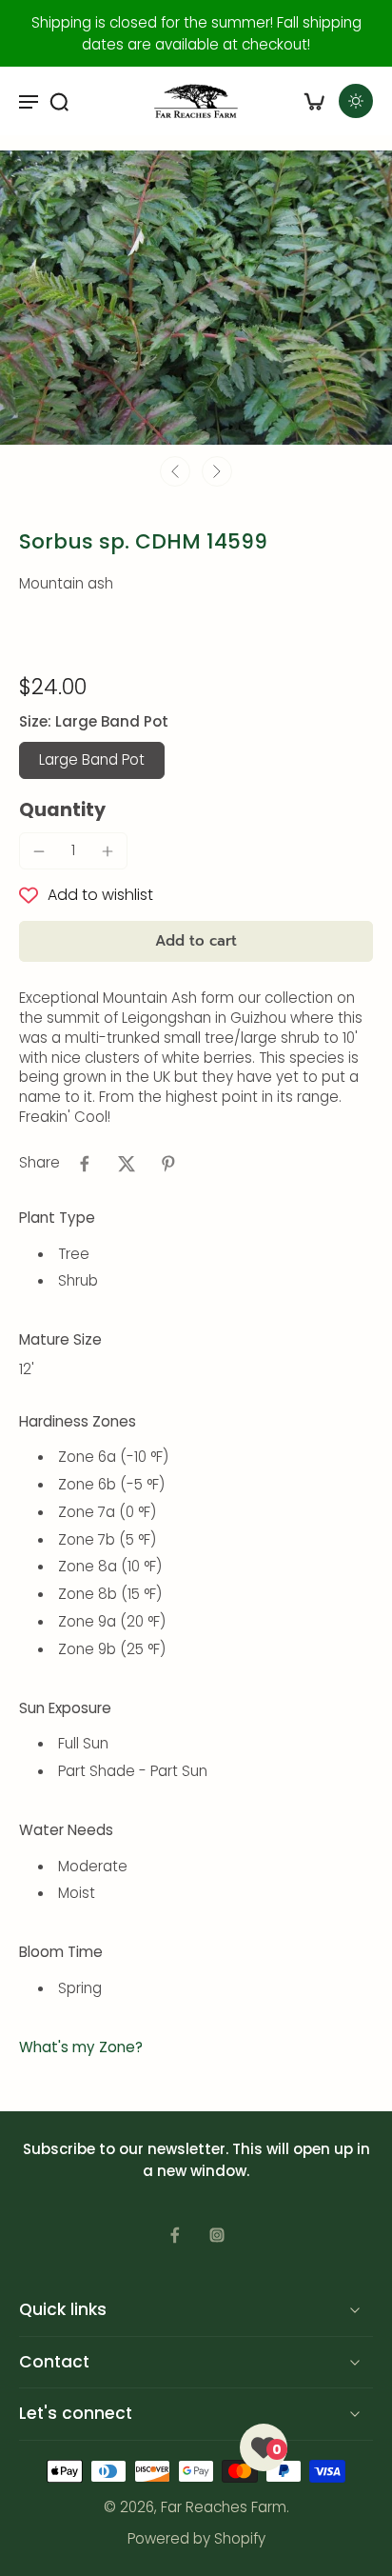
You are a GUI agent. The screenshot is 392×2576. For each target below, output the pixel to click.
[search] (59, 101)
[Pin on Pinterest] (168, 1164)
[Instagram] (217, 2235)
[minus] (39, 851)
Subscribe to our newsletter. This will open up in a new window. (196, 2160)
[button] (196, 941)
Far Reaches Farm (224, 2508)
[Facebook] (175, 2235)
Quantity (62, 810)
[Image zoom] (196, 298)
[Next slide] (217, 471)
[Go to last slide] (175, 471)
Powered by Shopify (196, 2538)
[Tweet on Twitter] (127, 1164)
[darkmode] (356, 101)
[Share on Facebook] (85, 1164)
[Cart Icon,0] (314, 101)
